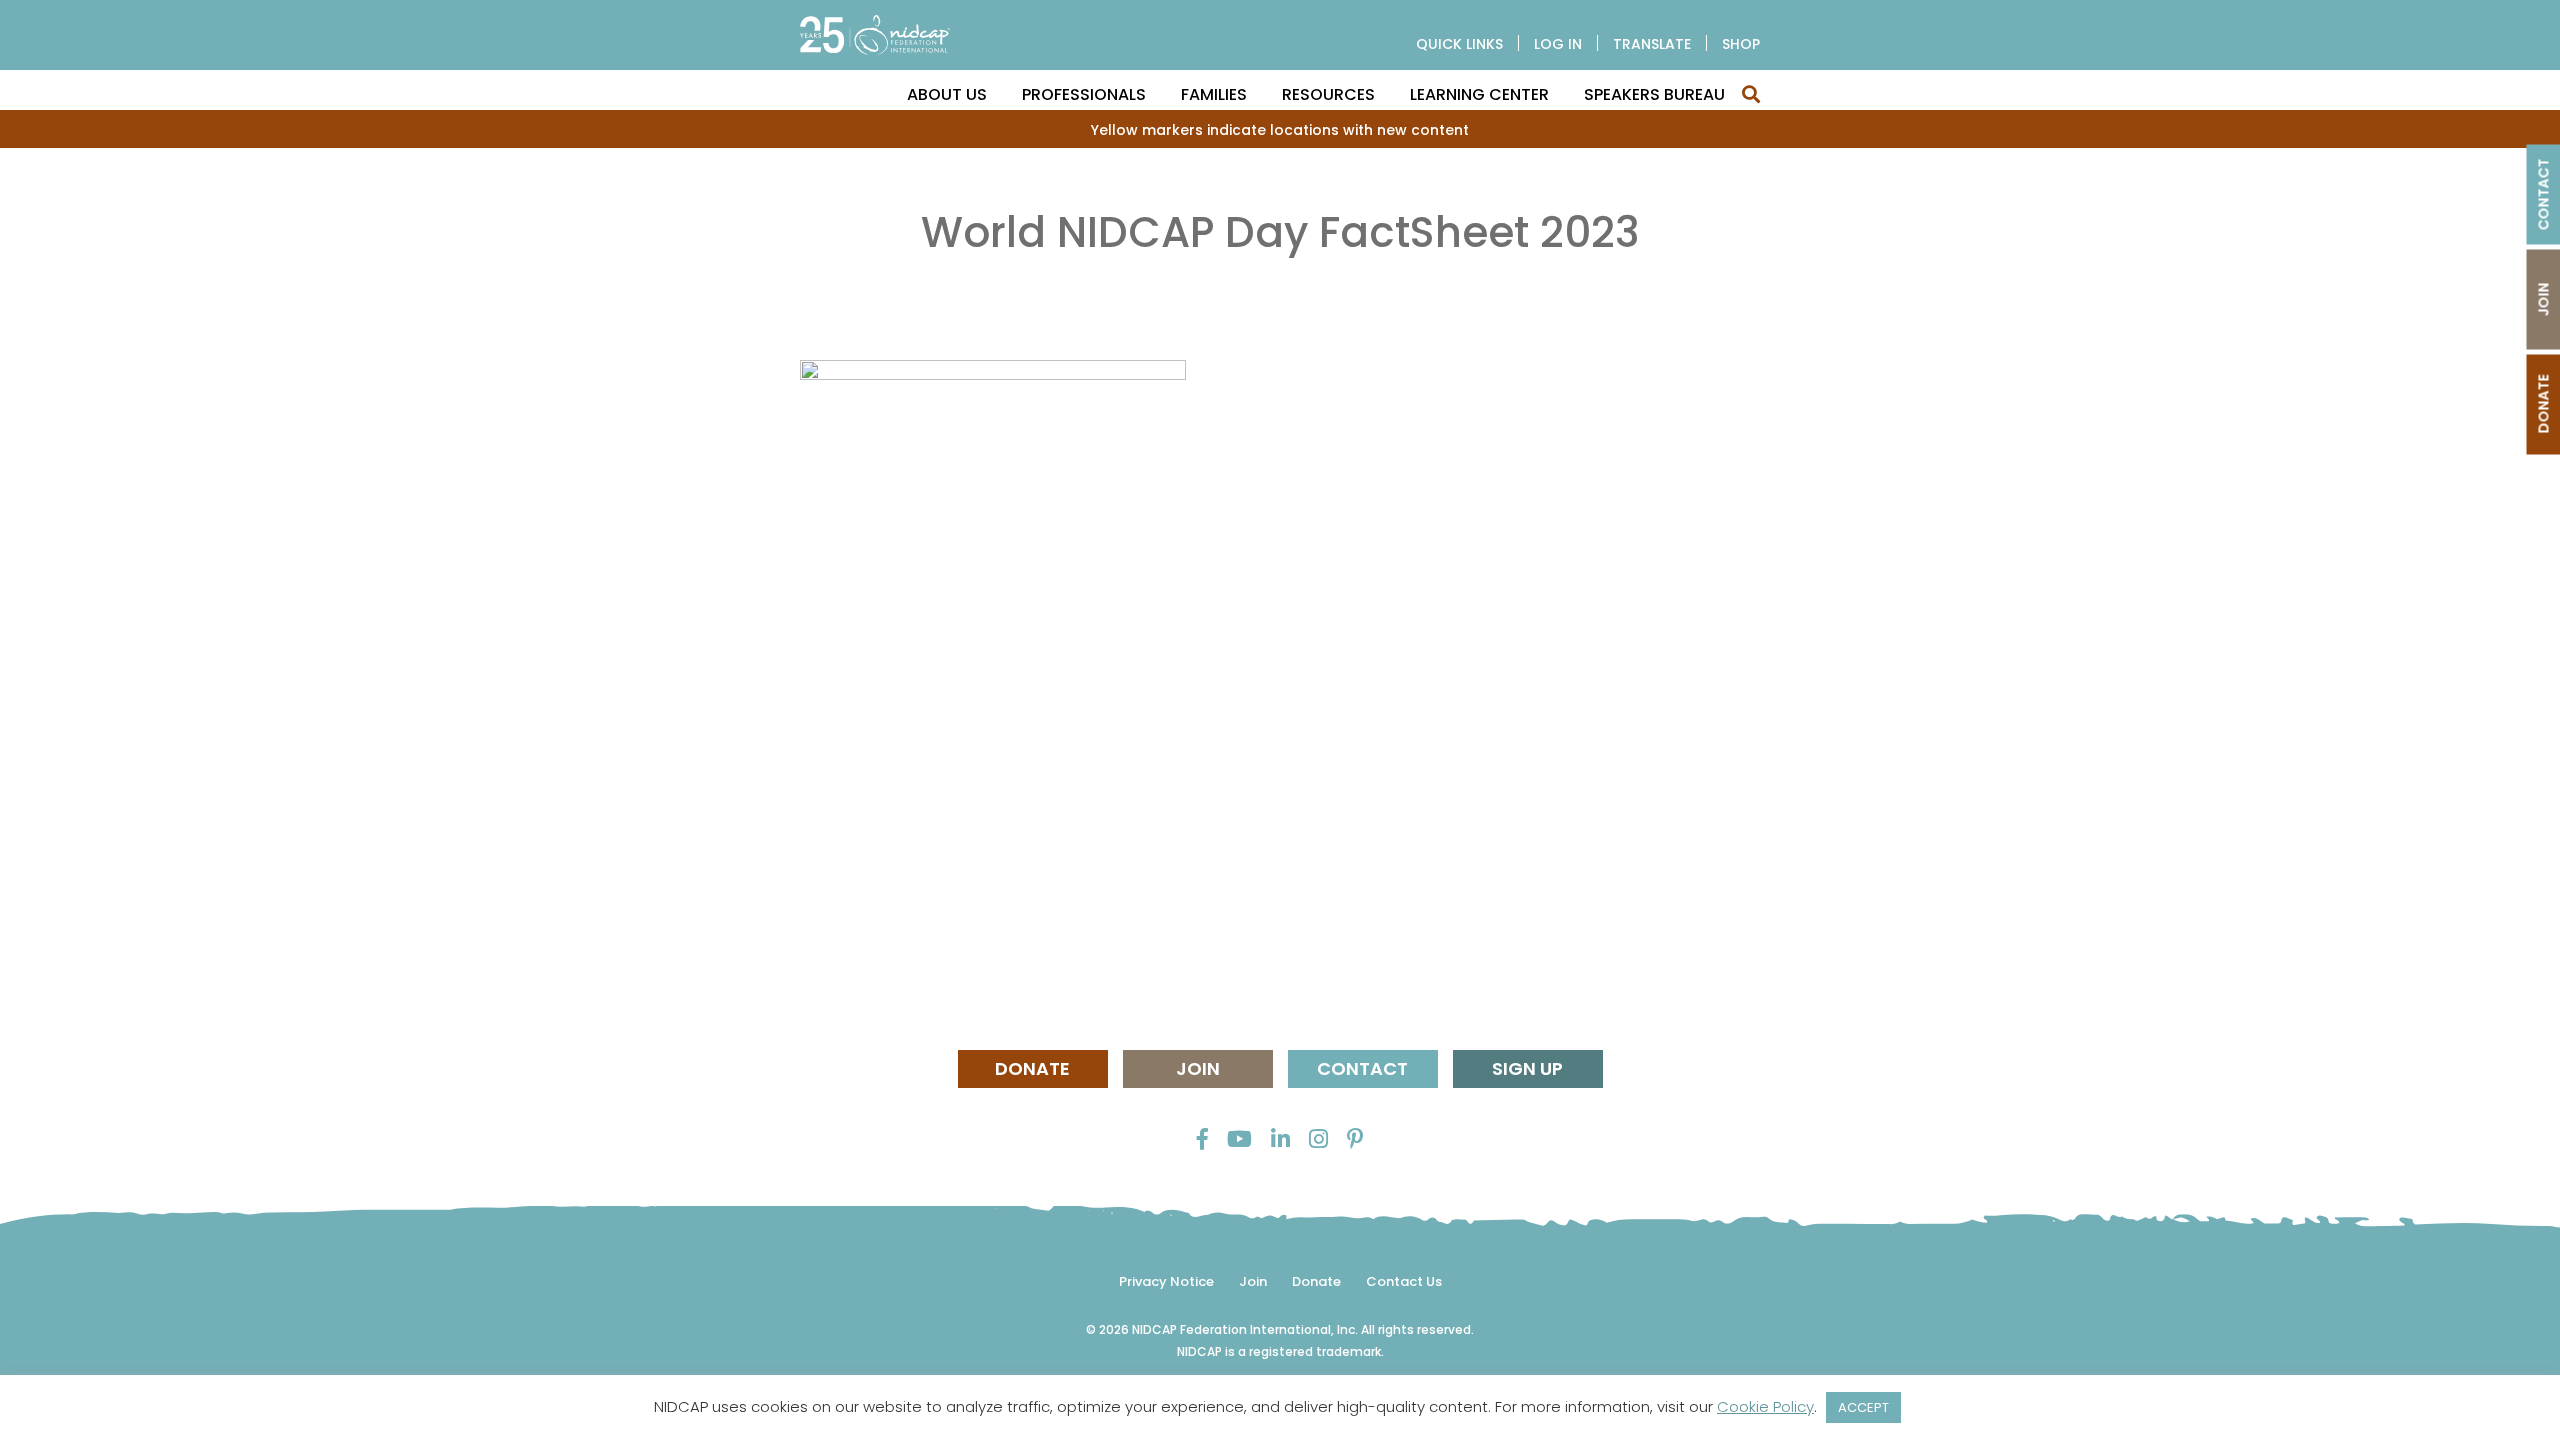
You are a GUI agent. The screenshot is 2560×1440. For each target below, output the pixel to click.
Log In (1558, 44)
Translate (1652, 44)
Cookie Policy (1765, 1406)
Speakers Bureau (1654, 94)
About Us (947, 94)
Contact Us (1404, 1281)
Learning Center (1479, 94)
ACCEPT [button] (1863, 1407)
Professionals (1084, 94)
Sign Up (1527, 1068)
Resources (1328, 94)
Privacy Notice (1166, 1281)
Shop (1741, 44)
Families (1214, 94)
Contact (1362, 1068)
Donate (1032, 1068)
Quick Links (1459, 44)
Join (1198, 1068)
